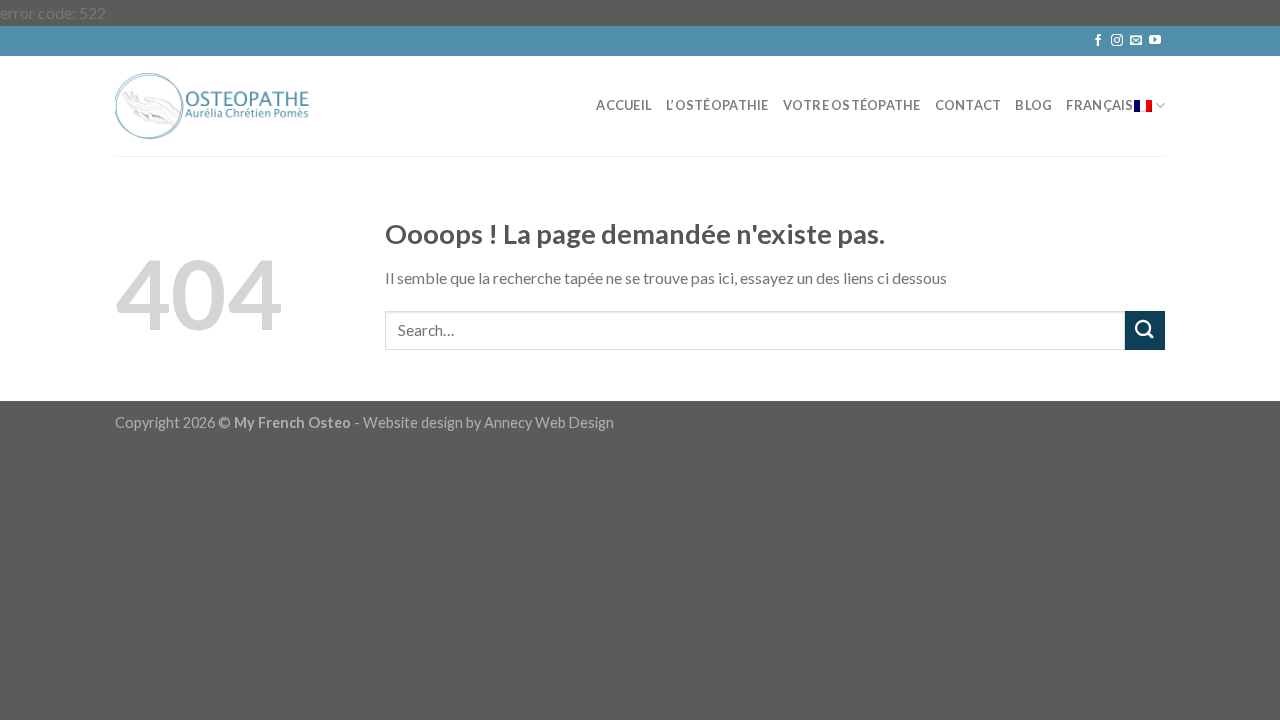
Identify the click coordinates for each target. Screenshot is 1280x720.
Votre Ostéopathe (852, 105)
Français (1099, 105)
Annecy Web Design (549, 422)
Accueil (624, 105)
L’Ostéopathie (717, 105)
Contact (968, 105)
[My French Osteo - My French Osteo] (215, 105)
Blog (1033, 105)
